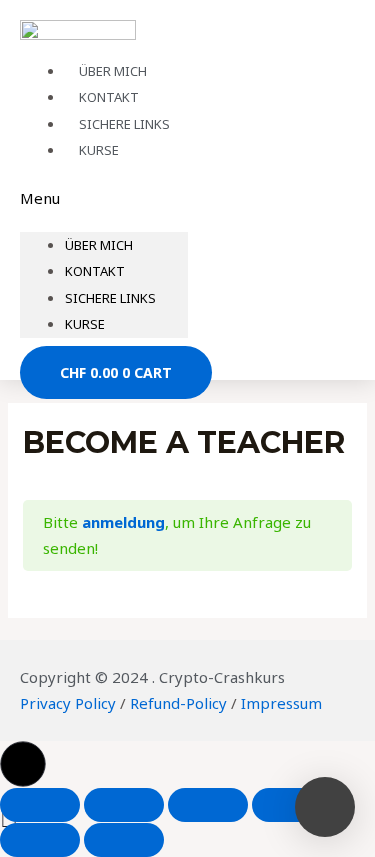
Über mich (99, 245)
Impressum (281, 703)
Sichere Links (110, 298)
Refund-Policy (178, 703)
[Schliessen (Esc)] (40, 805)
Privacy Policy (68, 703)
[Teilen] (124, 805)
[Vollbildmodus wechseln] (208, 805)
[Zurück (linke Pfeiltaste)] (40, 840)
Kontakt (95, 271)
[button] (104, 199)
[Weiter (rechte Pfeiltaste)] (124, 840)
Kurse (99, 150)
